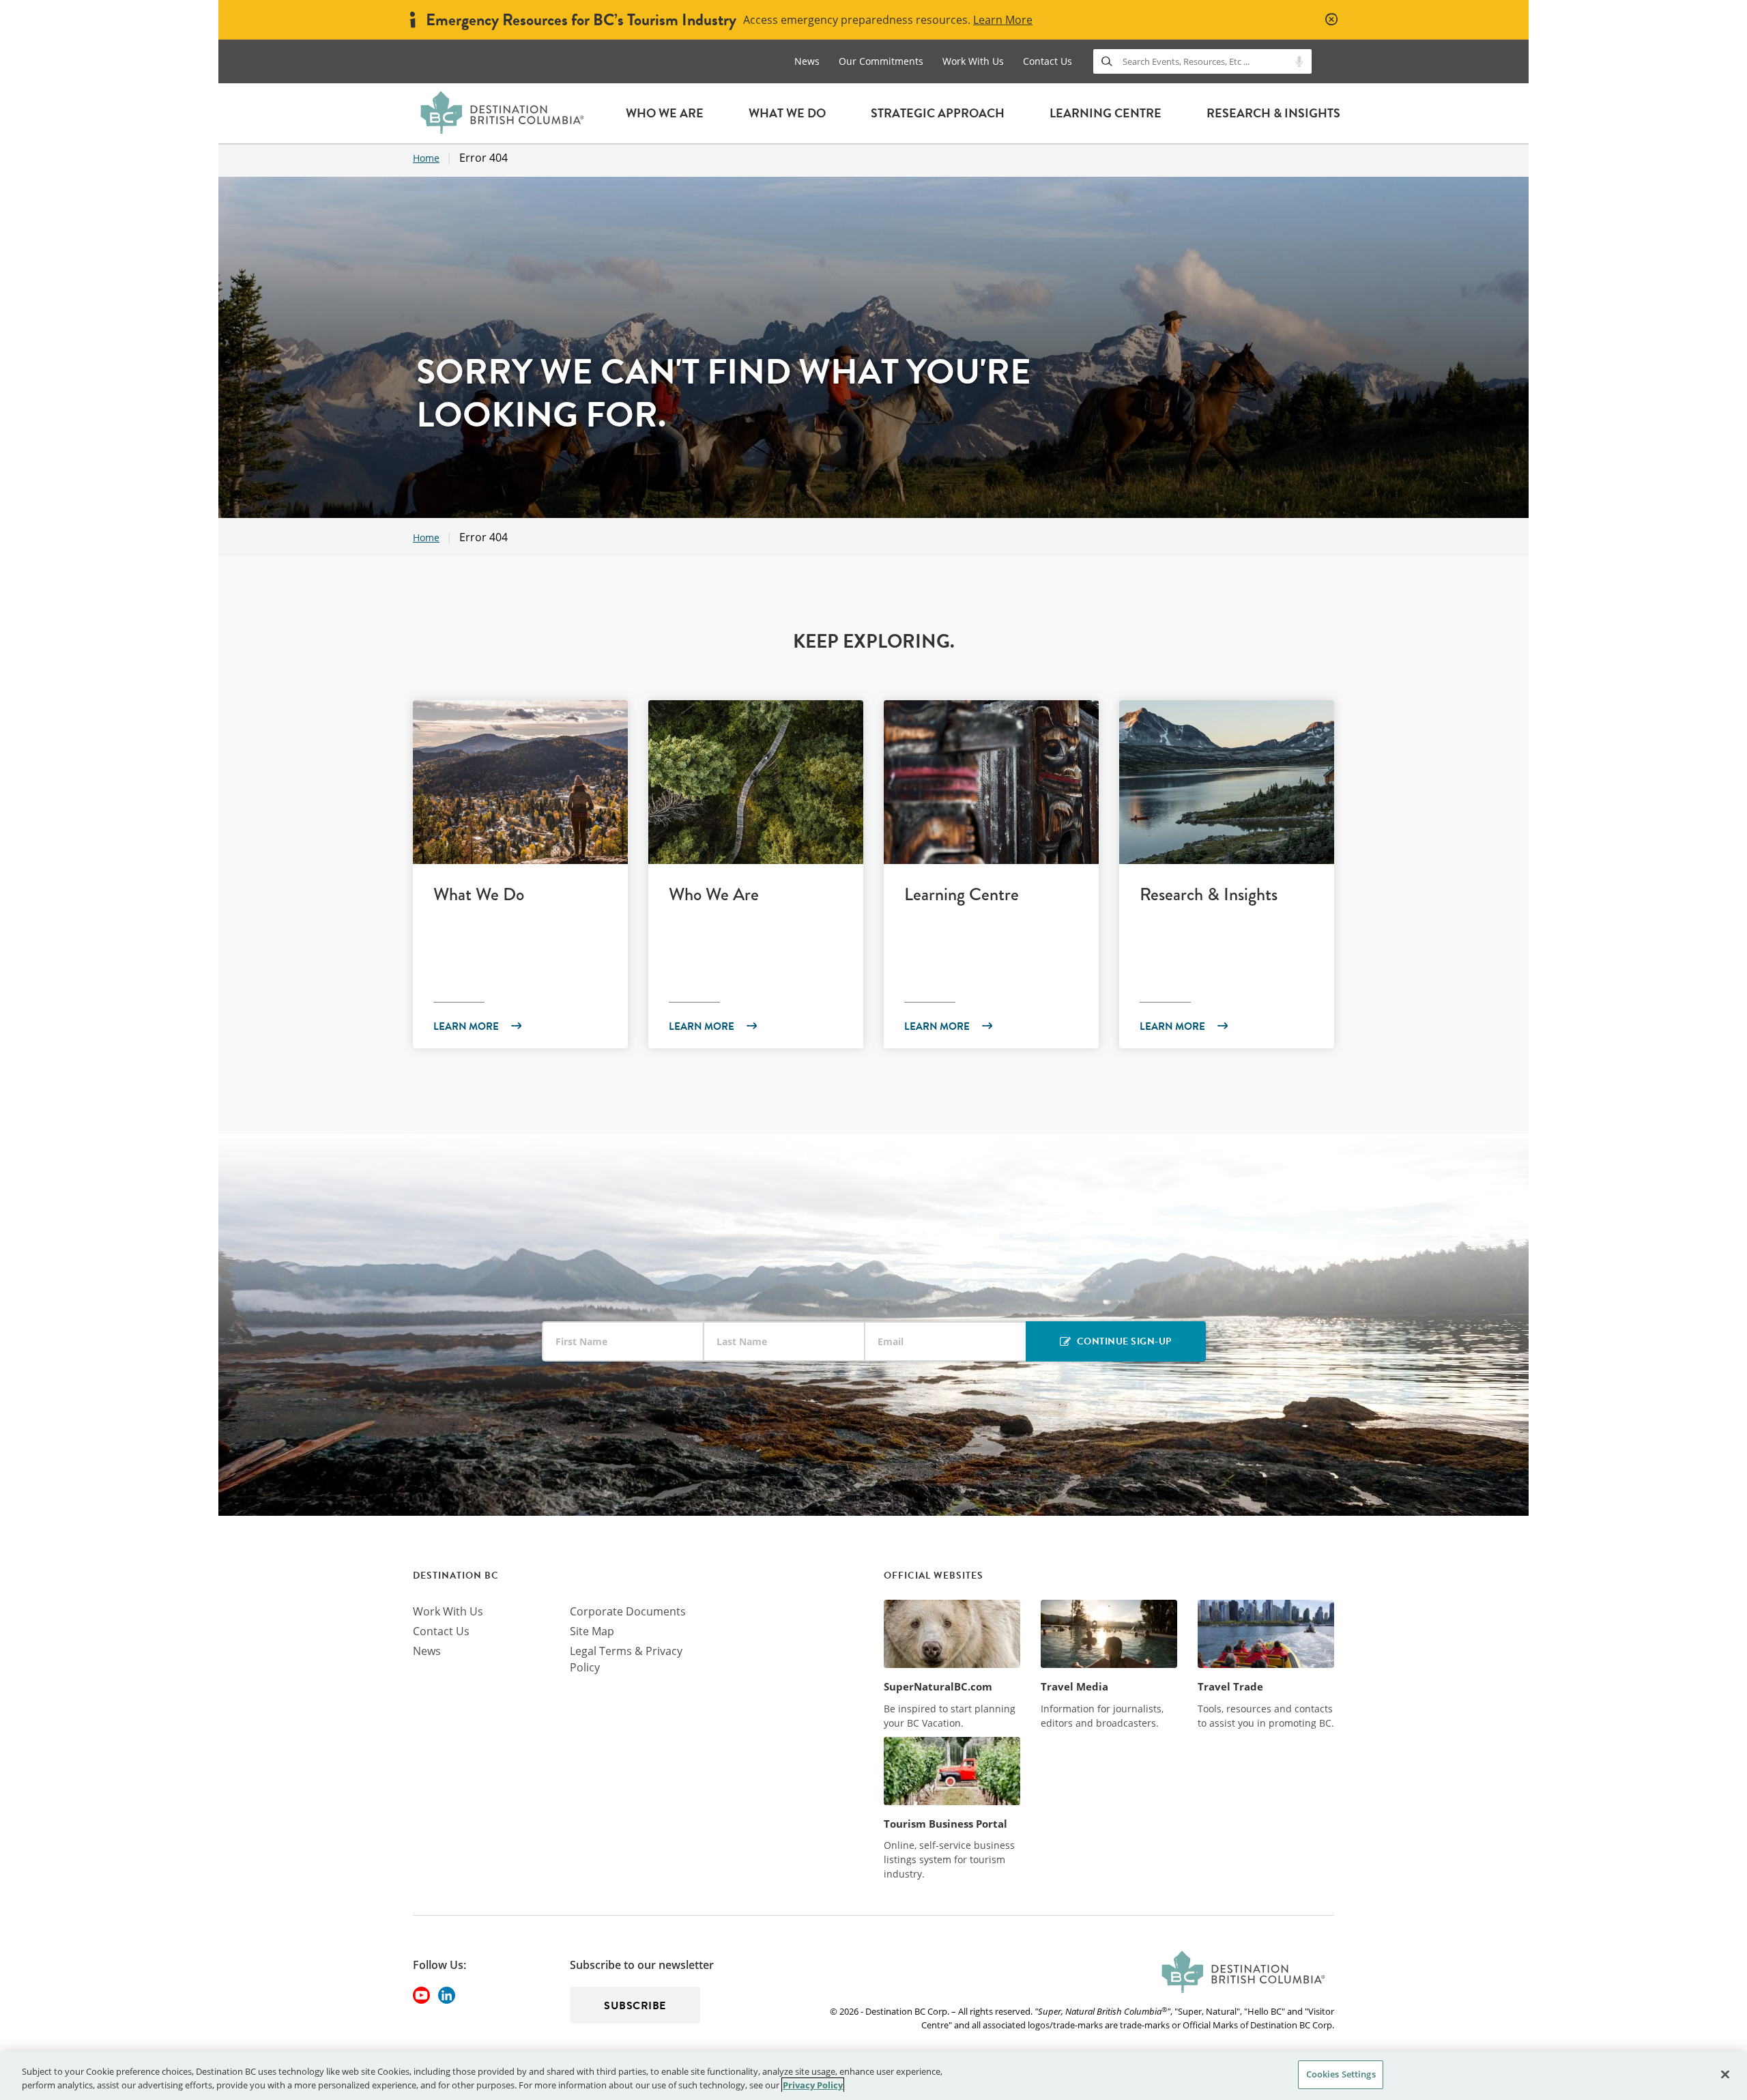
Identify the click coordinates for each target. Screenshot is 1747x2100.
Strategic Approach (938, 113)
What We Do (787, 113)
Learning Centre (1106, 113)
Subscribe (635, 2006)
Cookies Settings (1341, 2074)
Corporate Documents (628, 1611)
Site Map (592, 1631)
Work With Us (973, 61)
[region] (873, 2076)
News (807, 61)
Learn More (1003, 20)
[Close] (1725, 2074)
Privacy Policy (813, 2085)
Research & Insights (1273, 113)
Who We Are (665, 113)
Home (426, 158)
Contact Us (1048, 61)
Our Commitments (881, 61)
